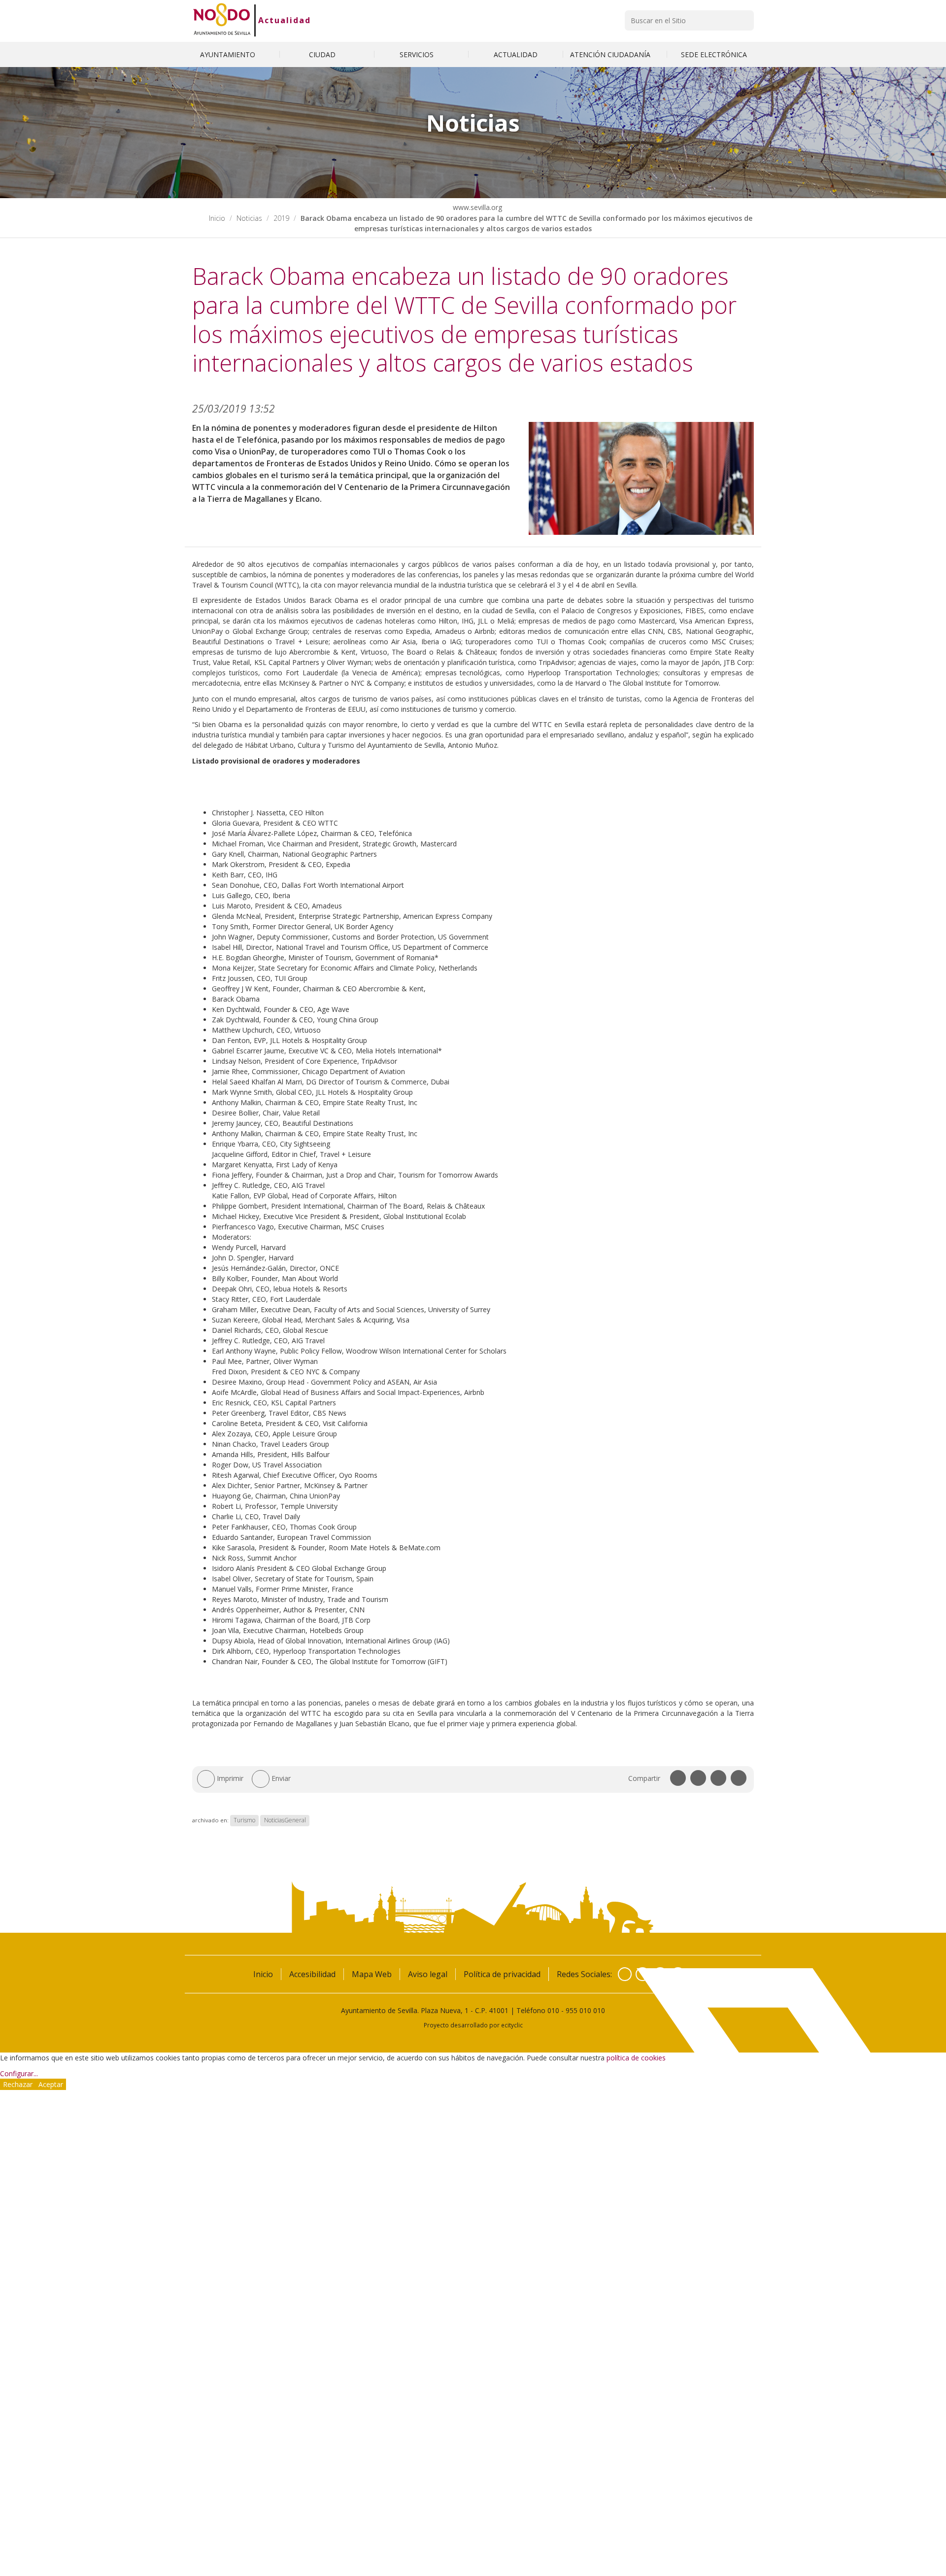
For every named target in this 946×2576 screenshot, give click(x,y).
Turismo (244, 1820)
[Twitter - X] (642, 1974)
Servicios (418, 54)
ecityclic (512, 2025)
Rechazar (18, 2084)
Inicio (217, 218)
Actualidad (285, 20)
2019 (281, 218)
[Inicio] (222, 20)
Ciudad (323, 54)
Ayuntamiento (229, 54)
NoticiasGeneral (285, 1820)
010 (553, 2010)
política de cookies (636, 2058)
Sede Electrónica (714, 54)
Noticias (249, 218)
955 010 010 (585, 2010)
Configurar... (19, 2073)
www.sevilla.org (476, 207)
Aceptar (51, 2084)
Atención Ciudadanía (611, 54)
